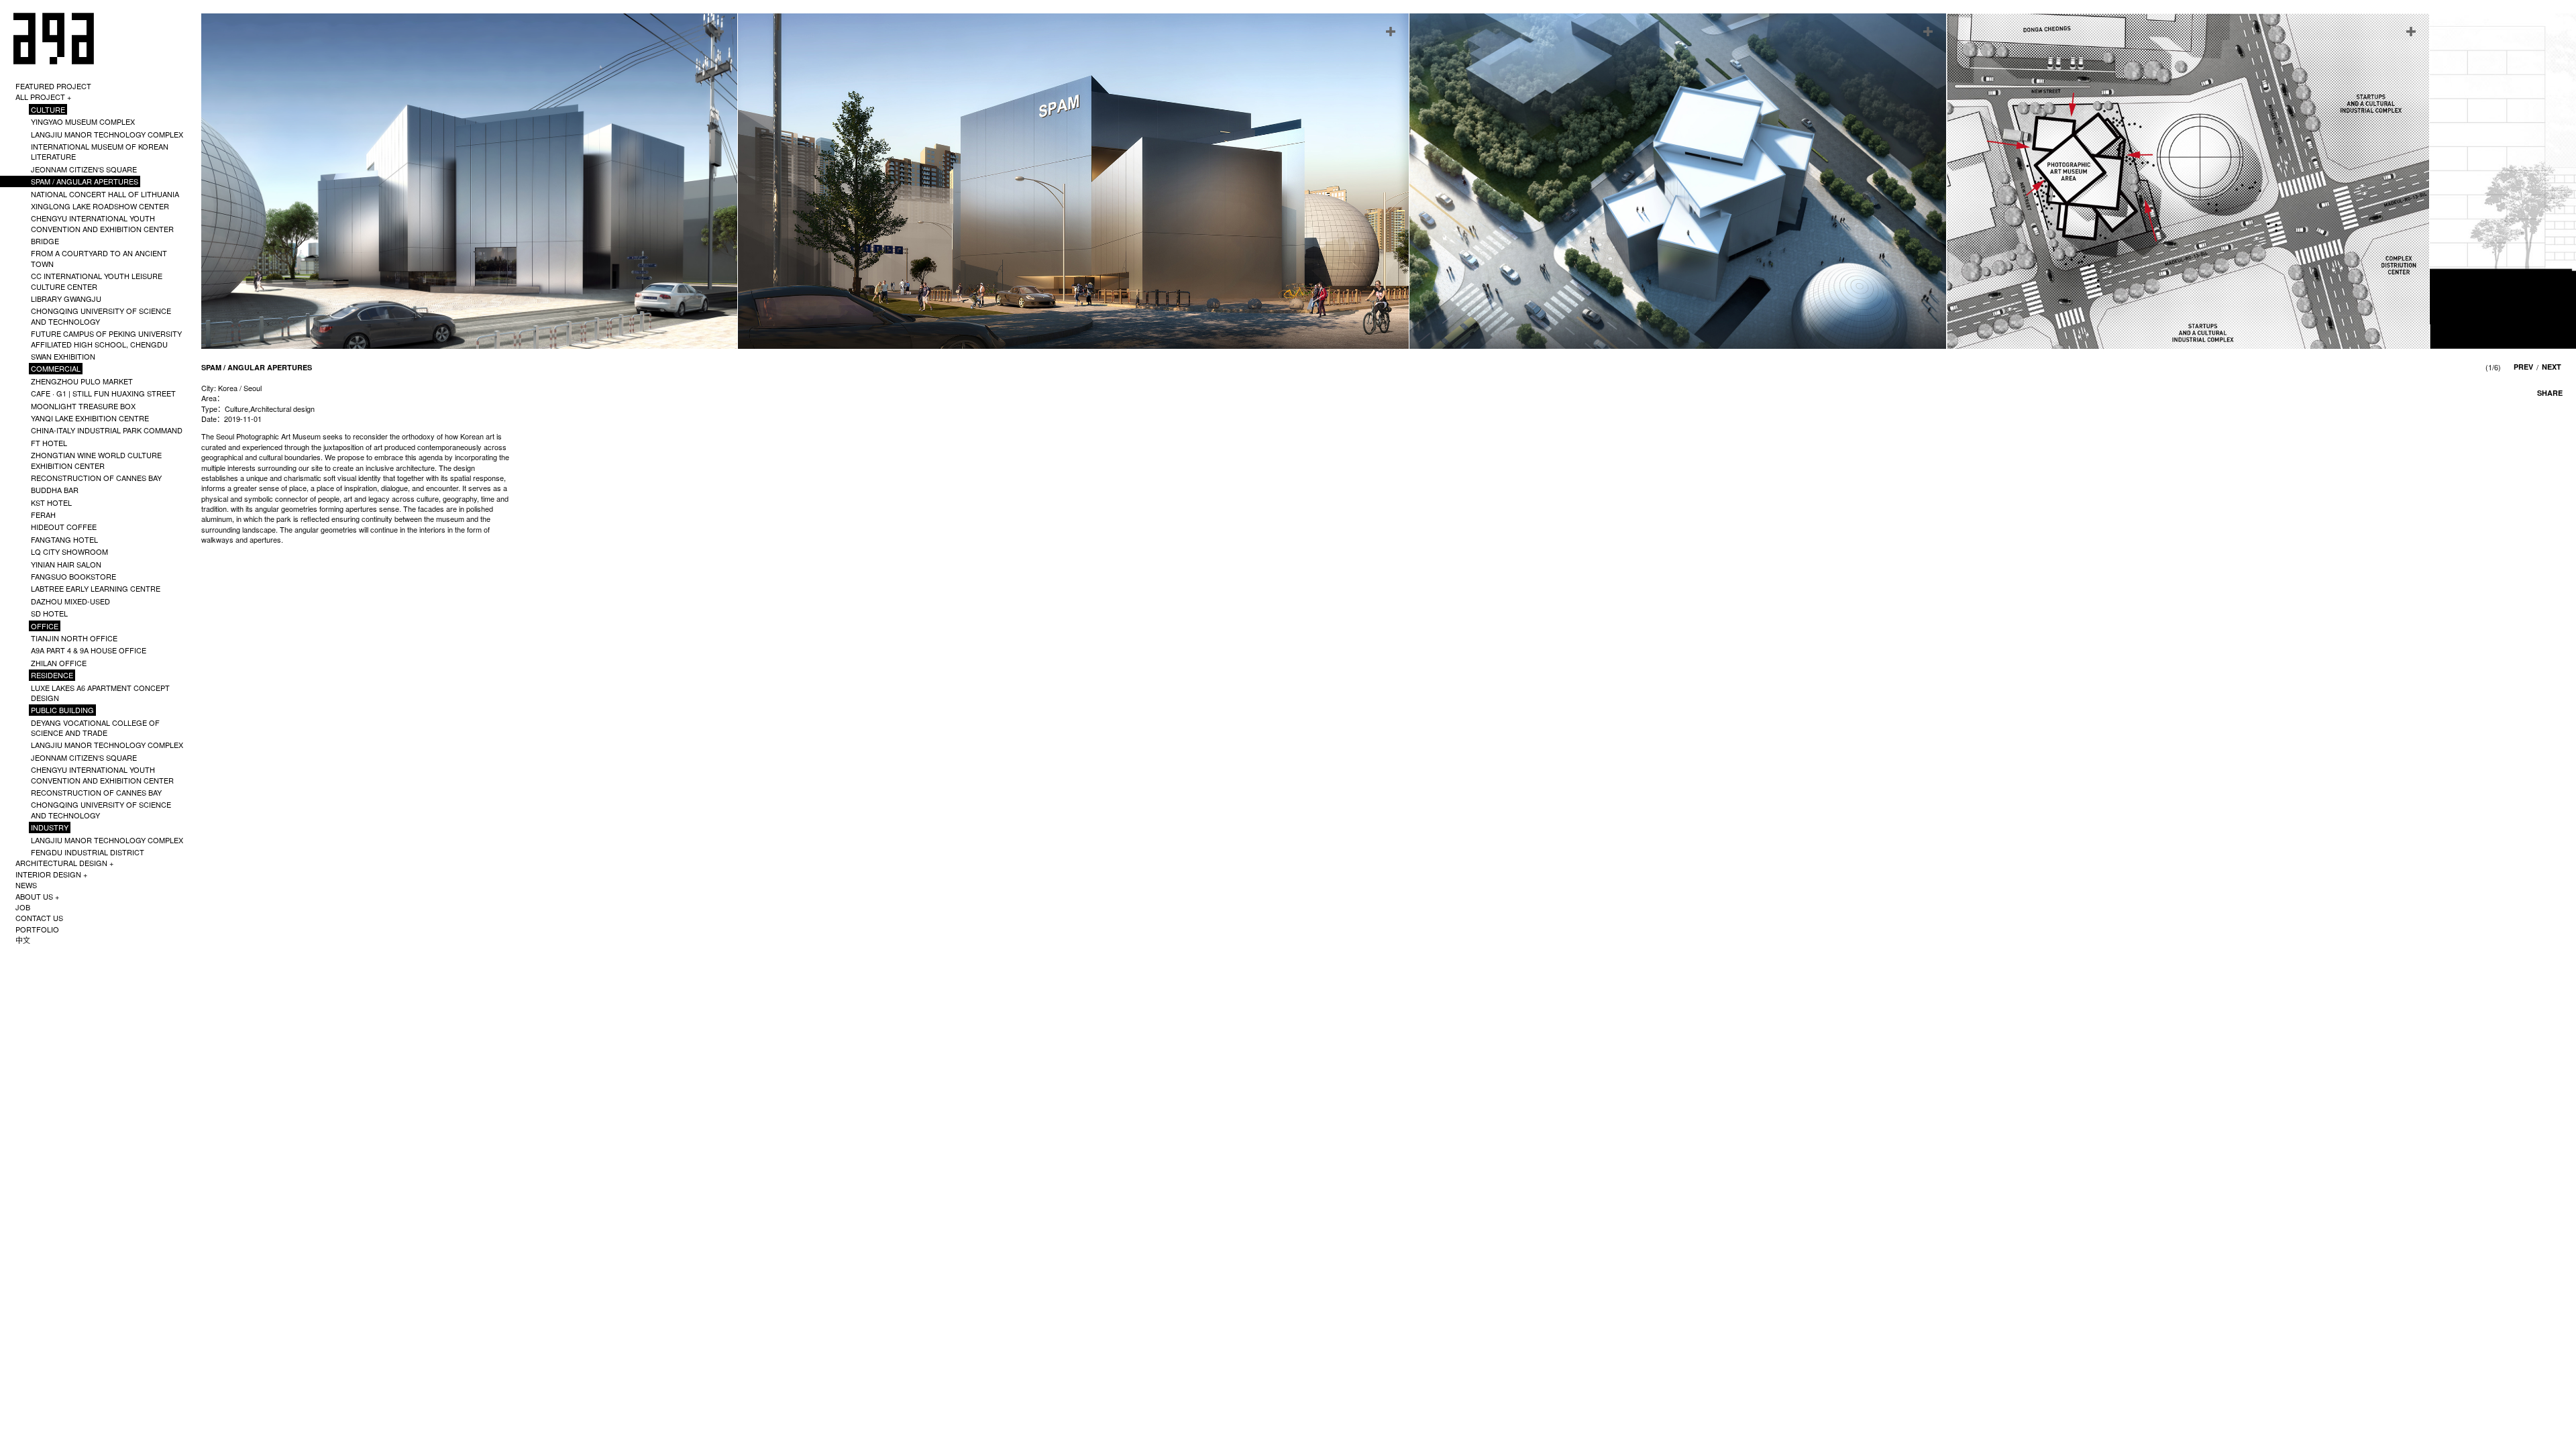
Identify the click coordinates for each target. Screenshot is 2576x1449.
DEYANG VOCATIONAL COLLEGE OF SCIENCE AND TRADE (95, 728)
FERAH (43, 515)
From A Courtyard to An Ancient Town (99, 258)
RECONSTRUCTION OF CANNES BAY (96, 478)
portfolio (37, 929)
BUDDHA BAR (55, 490)
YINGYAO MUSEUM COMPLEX (83, 121)
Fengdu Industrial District (88, 852)
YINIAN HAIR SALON (66, 564)
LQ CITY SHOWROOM (69, 551)
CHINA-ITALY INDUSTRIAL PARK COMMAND (107, 430)
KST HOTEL (51, 502)
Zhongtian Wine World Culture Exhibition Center (96, 460)
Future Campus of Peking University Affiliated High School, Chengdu (106, 338)
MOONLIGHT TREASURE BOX (83, 406)
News (26, 885)
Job (23, 907)
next (2552, 367)
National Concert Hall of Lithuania (105, 194)
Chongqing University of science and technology (101, 316)
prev (2523, 367)
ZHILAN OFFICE (59, 663)
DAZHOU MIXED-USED (70, 601)
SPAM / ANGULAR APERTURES (85, 181)
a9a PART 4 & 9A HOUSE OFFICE (89, 650)
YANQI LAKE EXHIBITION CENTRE (90, 418)
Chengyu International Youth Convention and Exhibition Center (102, 223)
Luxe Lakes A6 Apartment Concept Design (100, 693)
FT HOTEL (49, 443)
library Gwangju (66, 299)
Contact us (39, 918)
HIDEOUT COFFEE (64, 527)
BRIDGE (45, 241)
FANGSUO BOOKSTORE (73, 576)
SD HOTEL (49, 613)
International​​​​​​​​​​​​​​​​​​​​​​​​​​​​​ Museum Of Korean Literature (100, 151)
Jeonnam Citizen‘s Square (84, 169)
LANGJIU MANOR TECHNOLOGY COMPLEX (107, 134)
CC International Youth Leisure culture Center (97, 281)
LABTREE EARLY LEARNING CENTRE (96, 588)
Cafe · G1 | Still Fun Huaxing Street (103, 393)
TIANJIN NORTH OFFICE (74, 638)
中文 (23, 940)
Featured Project (53, 86)
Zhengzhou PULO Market (82, 381)
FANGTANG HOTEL (64, 539)
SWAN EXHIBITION (63, 356)
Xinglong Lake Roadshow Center (100, 206)
